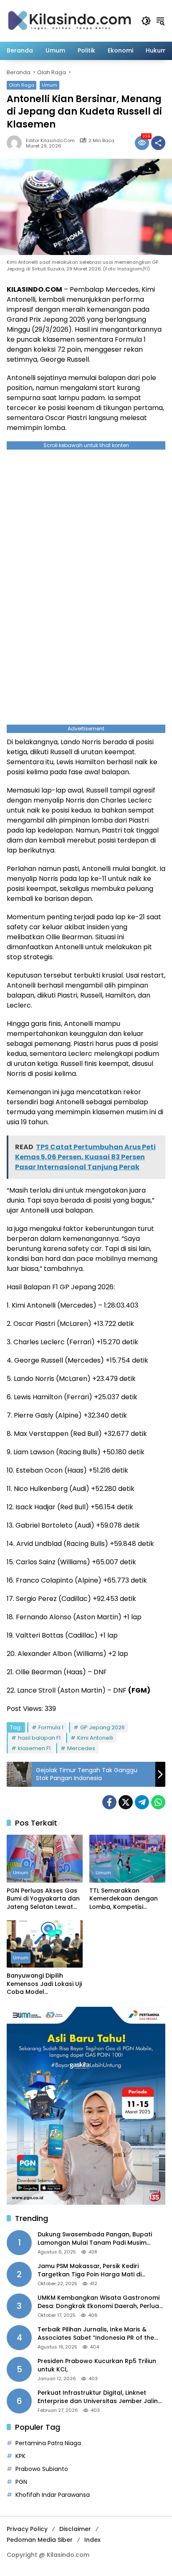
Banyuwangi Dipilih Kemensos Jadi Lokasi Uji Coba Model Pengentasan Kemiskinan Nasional (44, 1984)
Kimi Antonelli (95, 1738)
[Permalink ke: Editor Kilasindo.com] (16, 143)
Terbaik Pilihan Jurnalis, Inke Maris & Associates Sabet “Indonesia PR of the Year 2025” (96, 2334)
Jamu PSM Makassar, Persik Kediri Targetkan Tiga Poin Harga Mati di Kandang (90, 2270)
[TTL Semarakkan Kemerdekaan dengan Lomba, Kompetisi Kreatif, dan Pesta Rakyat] (127, 1858)
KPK (20, 2456)
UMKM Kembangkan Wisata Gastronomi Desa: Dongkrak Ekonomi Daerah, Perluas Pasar (100, 2302)
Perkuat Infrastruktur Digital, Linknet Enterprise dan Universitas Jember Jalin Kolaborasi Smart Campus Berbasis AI (98, 2397)
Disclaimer (75, 2529)
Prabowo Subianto (42, 2469)
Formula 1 (51, 1727)
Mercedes (81, 1748)
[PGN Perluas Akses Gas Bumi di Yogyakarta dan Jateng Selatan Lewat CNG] (45, 1858)
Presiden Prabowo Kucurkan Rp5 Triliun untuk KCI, (97, 2365)
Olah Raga (21, 85)
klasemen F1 (34, 1748)
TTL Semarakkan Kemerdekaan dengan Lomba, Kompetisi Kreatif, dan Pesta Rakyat (124, 1899)
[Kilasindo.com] (70, 20)
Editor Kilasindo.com (50, 141)
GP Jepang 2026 (102, 1727)
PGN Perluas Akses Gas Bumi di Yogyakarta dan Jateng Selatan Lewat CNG (43, 1899)
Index (92, 2540)
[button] (146, 21)
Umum (49, 85)
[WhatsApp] (158, 1802)
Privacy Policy (27, 2529)
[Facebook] (109, 1802)
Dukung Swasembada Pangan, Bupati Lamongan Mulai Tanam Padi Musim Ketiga (95, 2239)
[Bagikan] (158, 143)
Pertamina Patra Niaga (48, 2443)
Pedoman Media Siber (40, 2540)
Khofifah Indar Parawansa (53, 2495)
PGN (21, 2482)
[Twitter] (126, 1802)
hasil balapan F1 (39, 1738)
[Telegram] (142, 1802)
